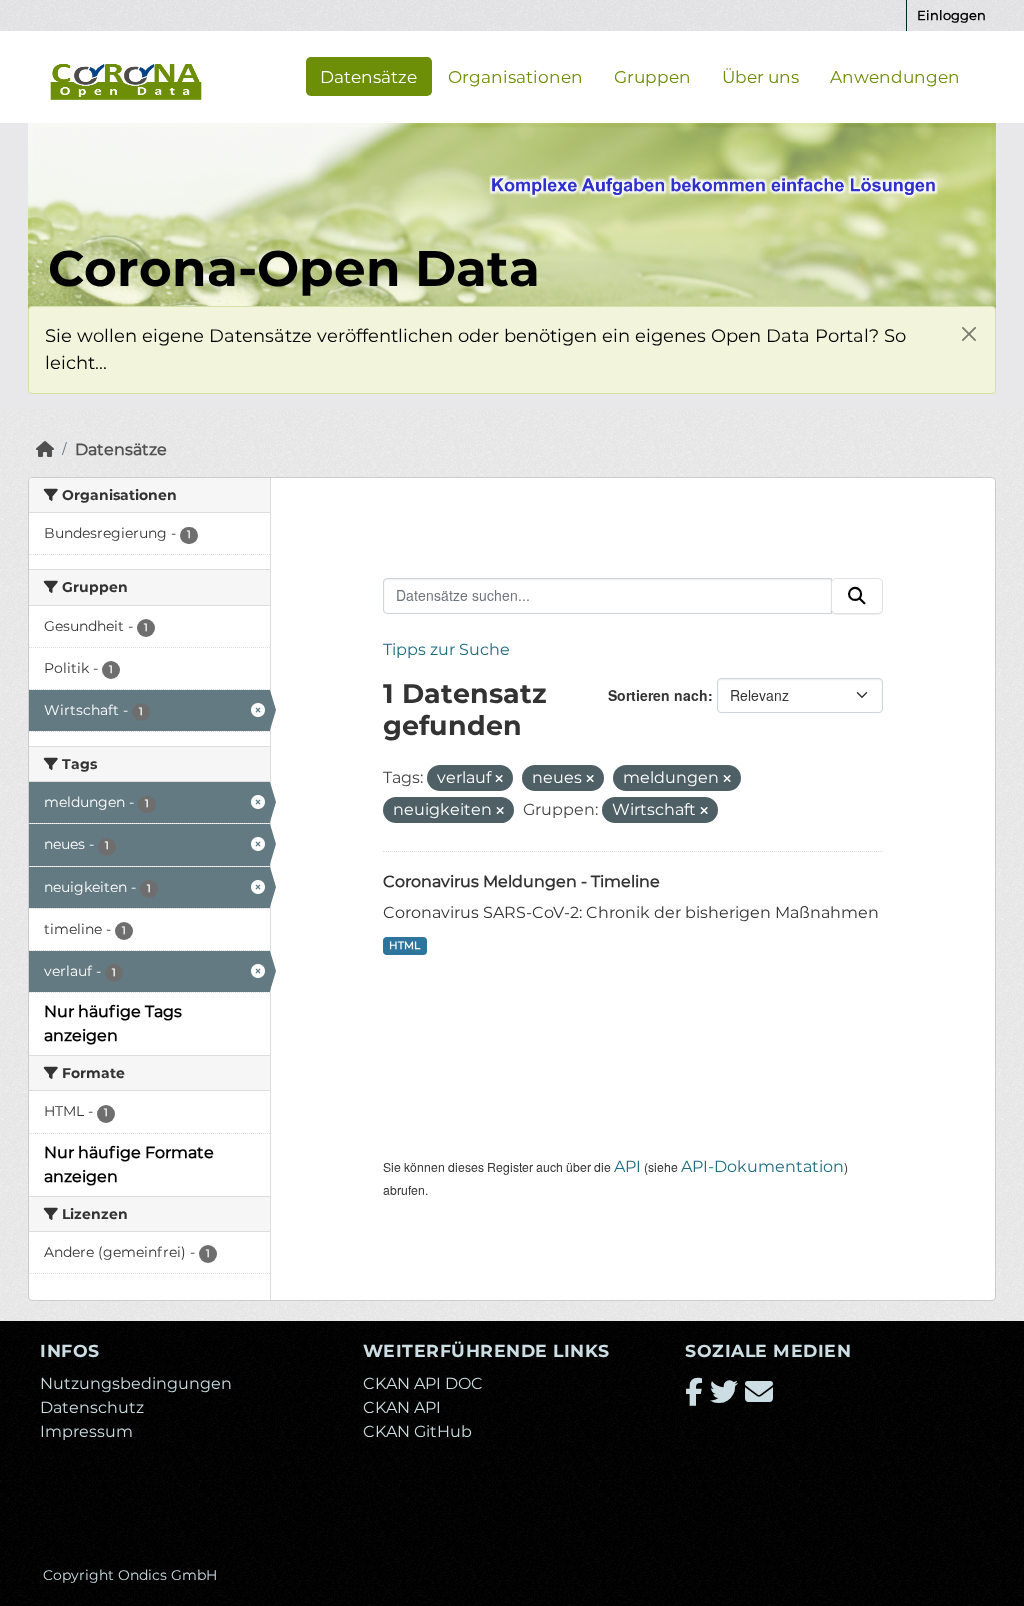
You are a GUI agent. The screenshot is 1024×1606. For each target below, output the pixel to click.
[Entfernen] (499, 779)
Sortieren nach (658, 695)
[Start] (45, 449)
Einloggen (951, 15)
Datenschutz (92, 1407)
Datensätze (368, 76)
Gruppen (652, 76)
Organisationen (515, 76)
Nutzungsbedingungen (136, 1383)
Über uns (760, 76)
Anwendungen (895, 76)
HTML (404, 945)
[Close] (968, 333)
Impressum (86, 1431)
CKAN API (402, 1407)
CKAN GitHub (417, 1431)
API (627, 1166)
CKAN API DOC (423, 1383)
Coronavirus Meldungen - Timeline (521, 881)
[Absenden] (857, 596)
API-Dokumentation (762, 1166)
